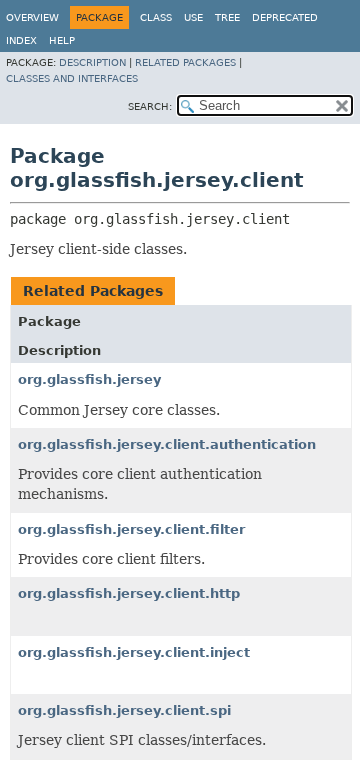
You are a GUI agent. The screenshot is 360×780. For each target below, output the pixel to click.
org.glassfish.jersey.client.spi (124, 710)
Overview (32, 17)
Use (193, 17)
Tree (227, 17)
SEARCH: (150, 106)
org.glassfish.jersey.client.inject (134, 652)
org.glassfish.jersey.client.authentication (167, 444)
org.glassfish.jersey (89, 379)
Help (62, 40)
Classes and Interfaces (72, 78)
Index (21, 40)
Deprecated (285, 17)
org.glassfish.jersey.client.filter (131, 529)
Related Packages (185, 62)
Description (92, 62)
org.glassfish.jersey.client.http (129, 593)
